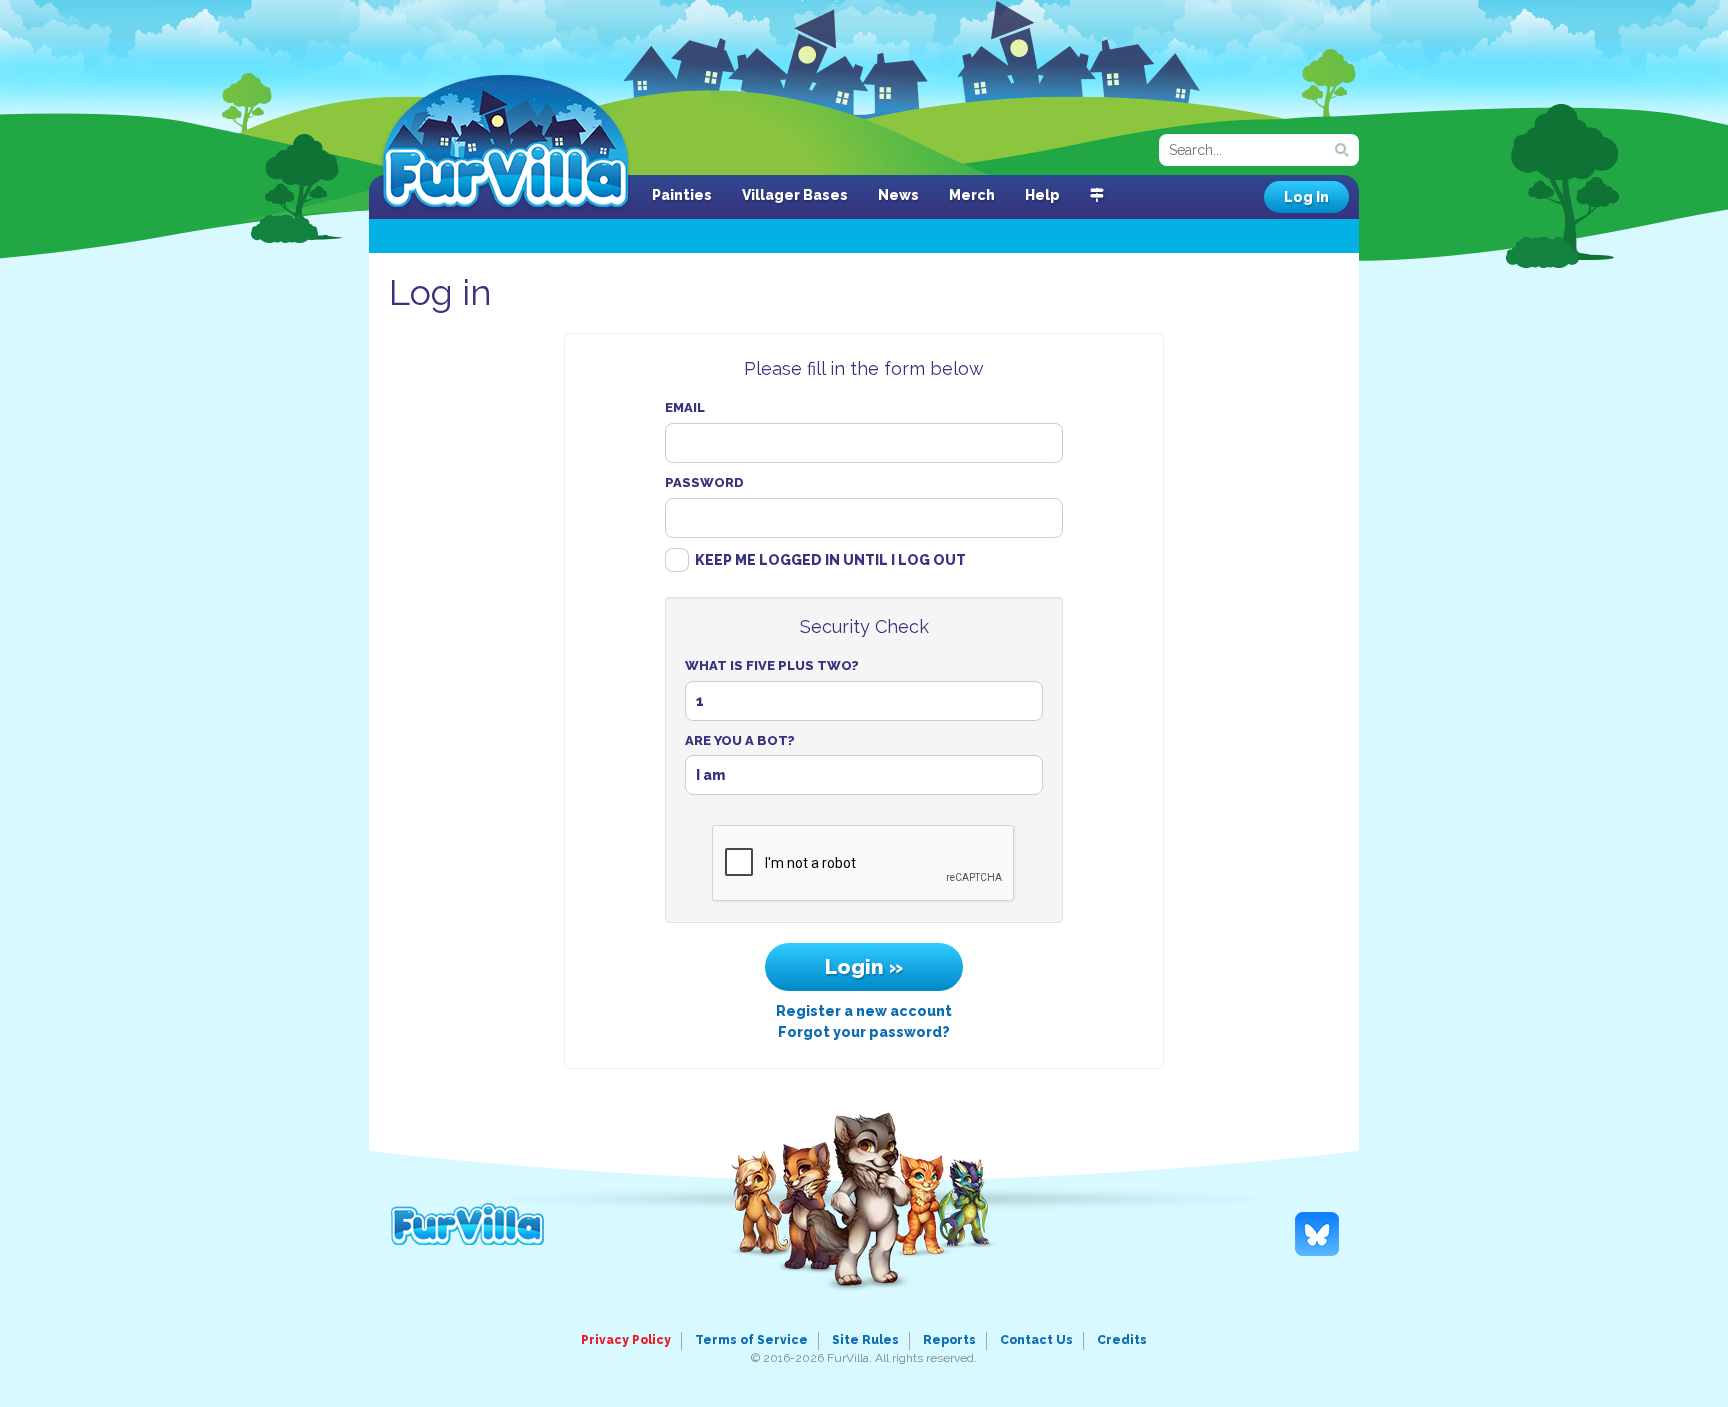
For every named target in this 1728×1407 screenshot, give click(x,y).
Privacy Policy (626, 1340)
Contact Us (1036, 1340)
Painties (682, 195)
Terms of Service (751, 1340)
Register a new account (864, 1011)
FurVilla (505, 143)
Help (1042, 195)
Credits (1122, 1340)
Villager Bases (795, 195)
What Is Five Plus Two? (772, 665)
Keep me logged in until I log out (830, 560)
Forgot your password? (864, 1032)
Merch (972, 195)
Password (704, 482)
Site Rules (865, 1340)
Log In (1306, 197)
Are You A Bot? (740, 740)
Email (685, 407)
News (898, 195)
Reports (949, 1340)
